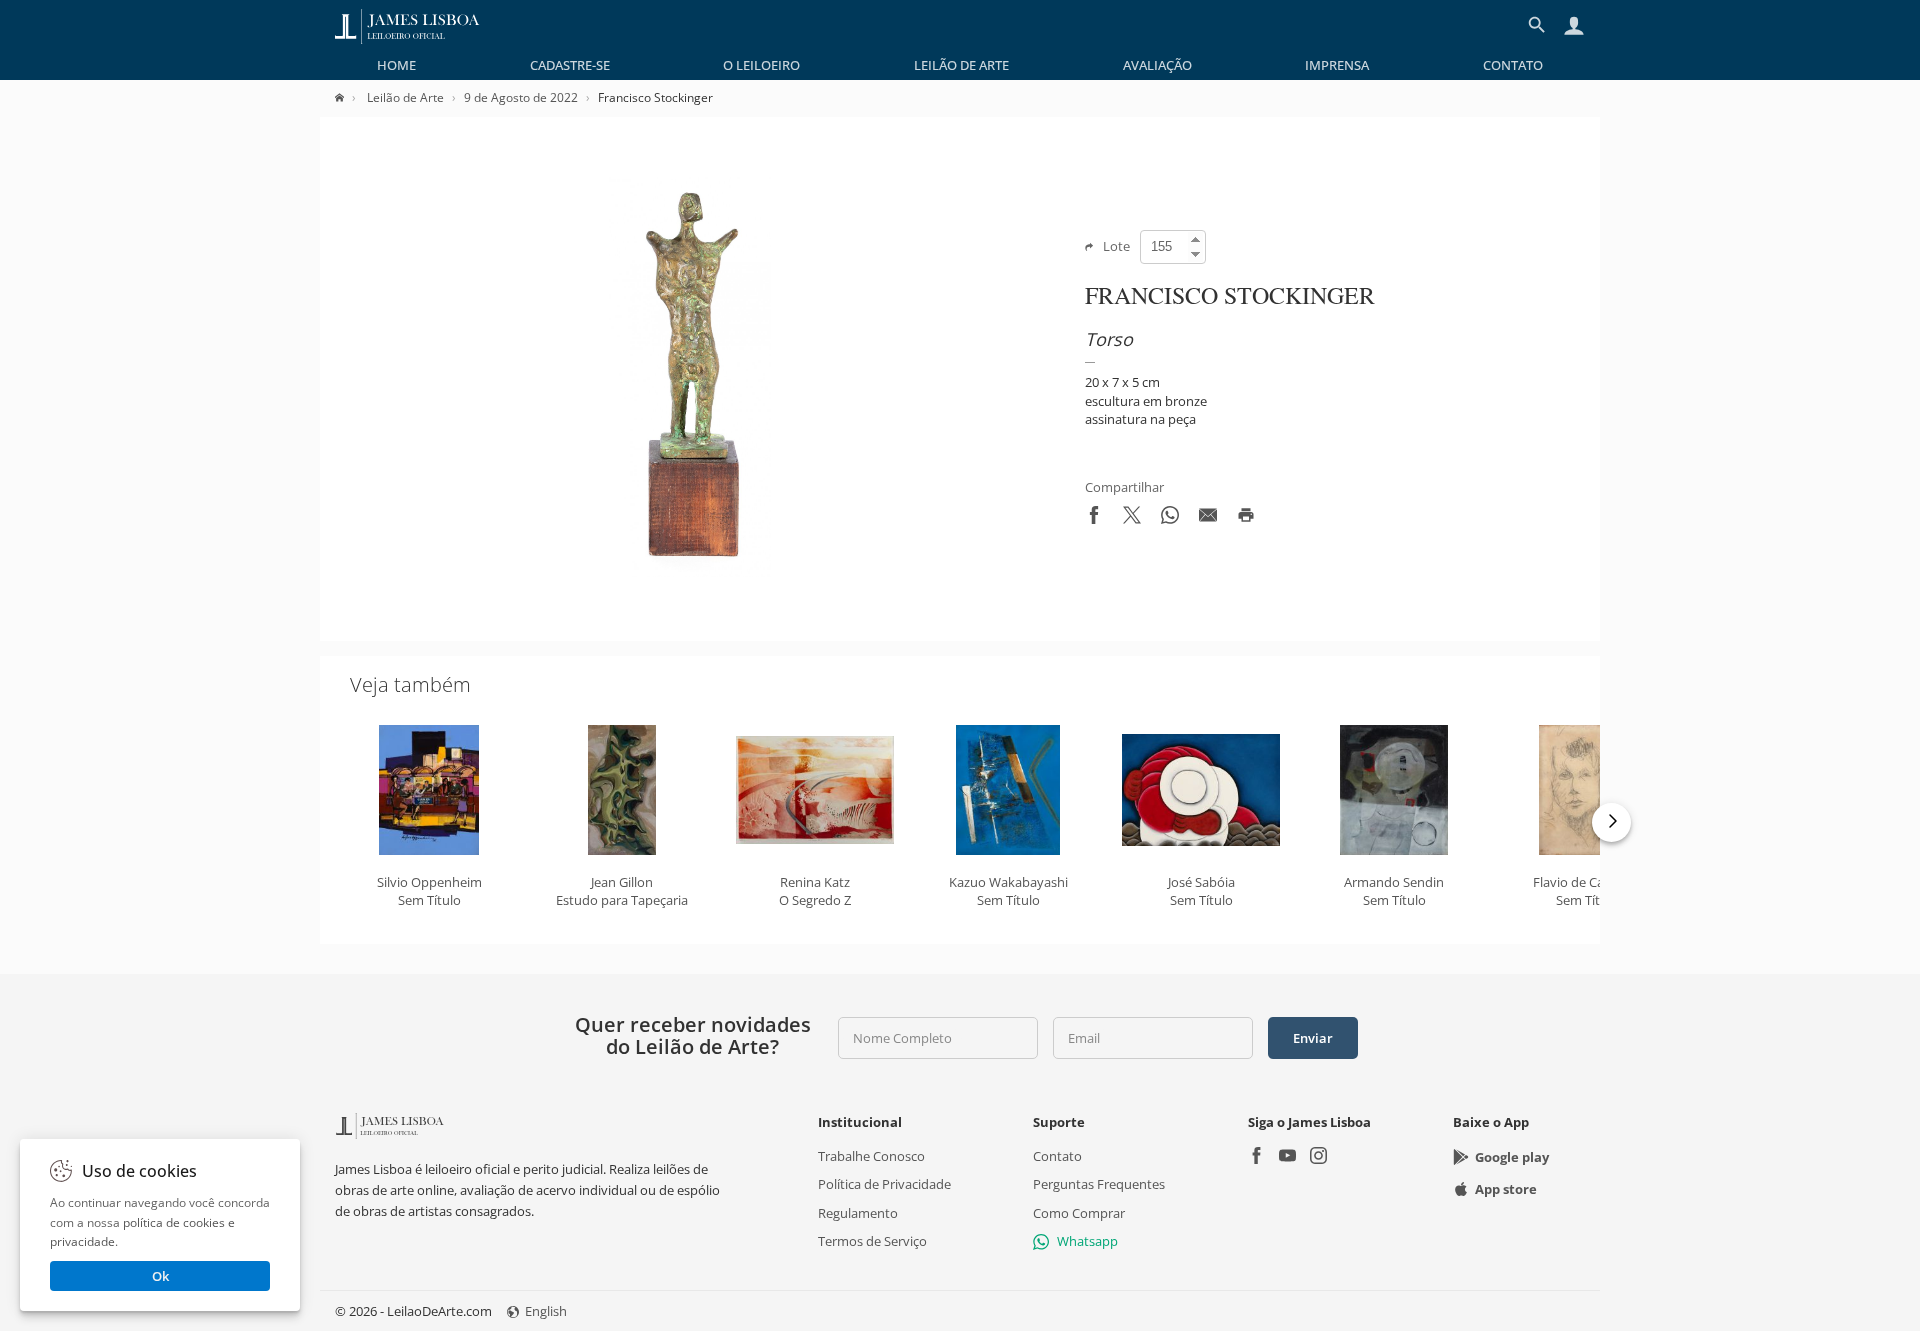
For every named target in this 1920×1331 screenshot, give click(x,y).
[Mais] (1611, 822)
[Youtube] (1287, 1157)
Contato (1513, 65)
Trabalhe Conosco (871, 1156)
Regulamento (858, 1212)
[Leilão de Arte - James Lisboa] (407, 25)
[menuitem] (396, 65)
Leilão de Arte (961, 65)
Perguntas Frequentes (1099, 1184)
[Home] (349, 97)
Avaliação (1157, 65)
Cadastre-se (570, 65)
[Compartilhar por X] (1132, 519)
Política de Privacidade (884, 1184)
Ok (160, 1276)
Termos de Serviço (872, 1241)
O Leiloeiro (761, 65)
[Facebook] (1256, 1157)
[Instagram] (1318, 1157)
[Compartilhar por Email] (1208, 519)
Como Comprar (1079, 1212)
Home (396, 65)
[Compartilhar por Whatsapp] (1170, 519)
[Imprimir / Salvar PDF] (1246, 519)
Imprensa (1337, 65)
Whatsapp (1087, 1241)
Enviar (1313, 1038)
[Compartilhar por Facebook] (1094, 519)
